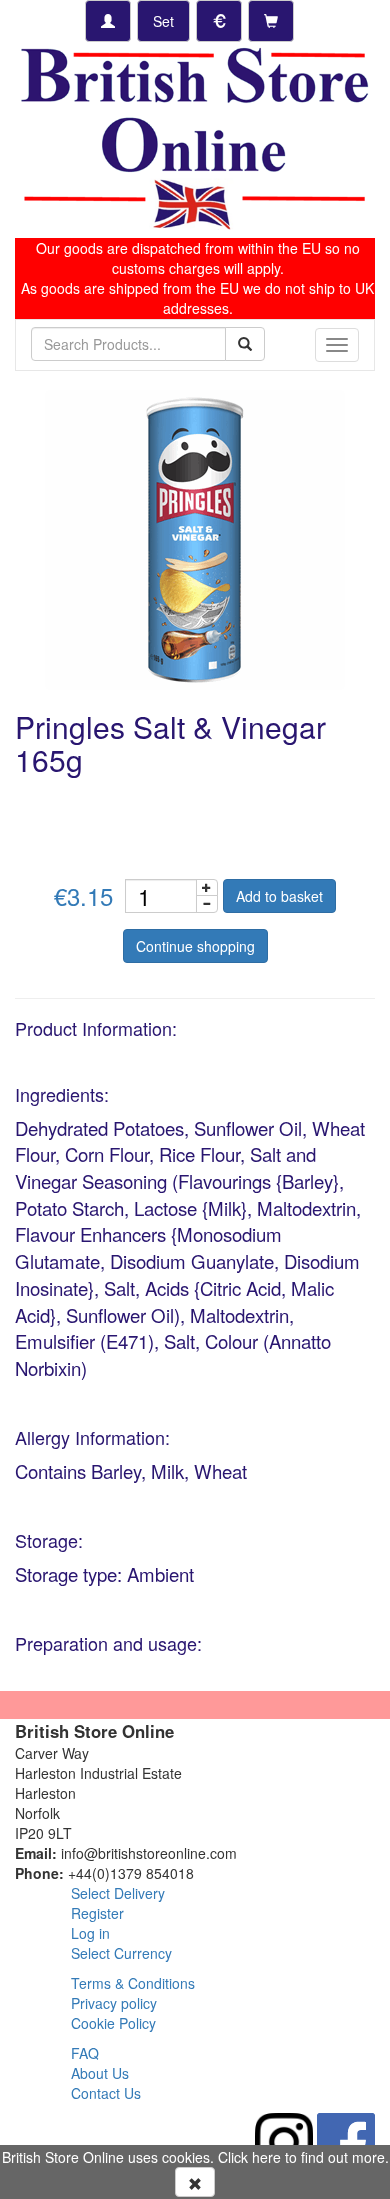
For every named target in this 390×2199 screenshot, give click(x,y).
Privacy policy (114, 2003)
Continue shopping (195, 946)
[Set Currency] (219, 21)
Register (97, 1913)
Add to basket (279, 896)
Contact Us (106, 2093)
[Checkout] (271, 21)
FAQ (85, 2053)
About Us (100, 2073)
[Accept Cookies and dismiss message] (195, 2182)
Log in (90, 1933)
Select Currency (121, 1953)
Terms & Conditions (133, 1983)
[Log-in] (108, 21)
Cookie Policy (113, 2023)
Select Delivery (118, 1893)
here (266, 2157)
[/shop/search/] (245, 344)
